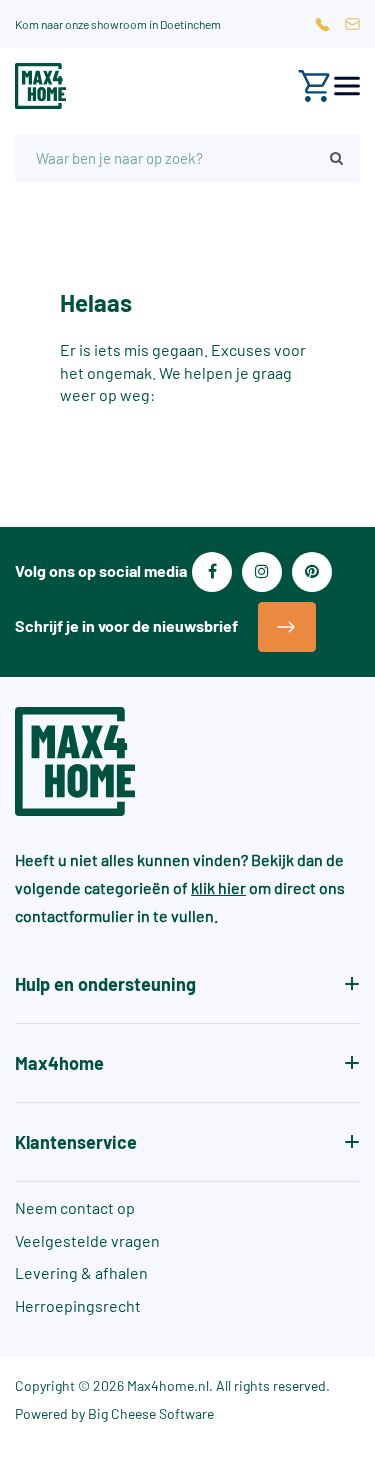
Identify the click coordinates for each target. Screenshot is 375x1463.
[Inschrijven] (287, 627)
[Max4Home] (40, 86)
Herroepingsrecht (78, 1305)
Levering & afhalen (81, 1272)
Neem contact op (75, 1207)
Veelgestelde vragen (87, 1240)
